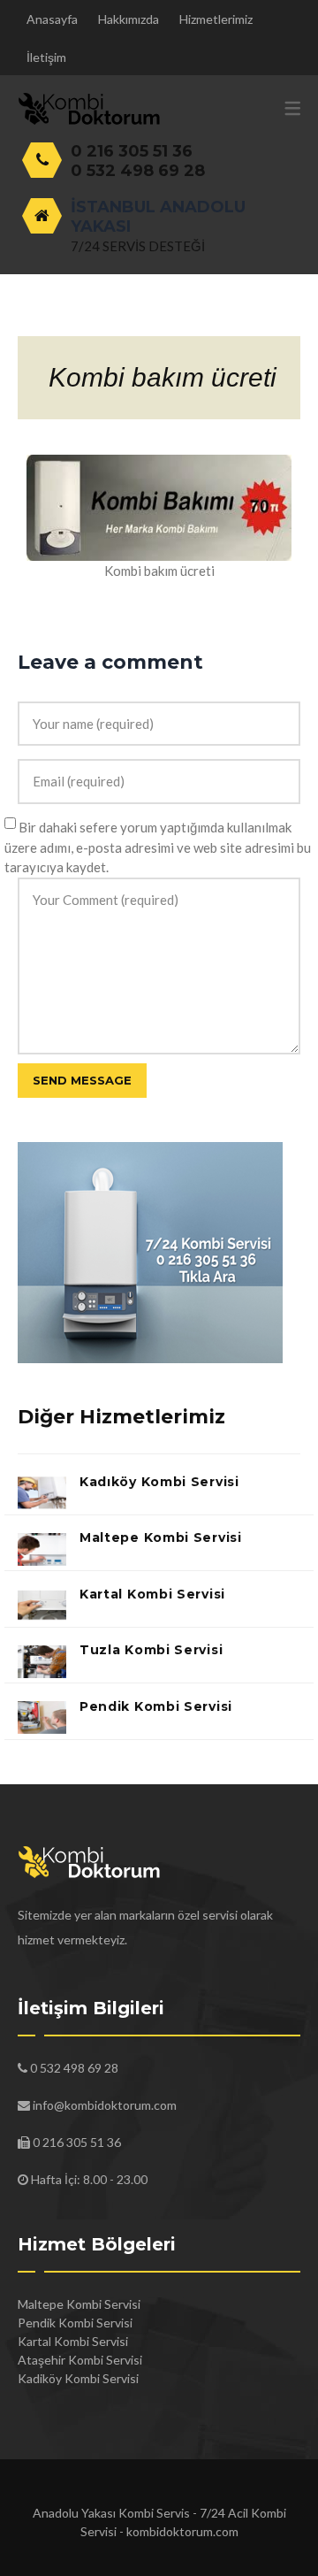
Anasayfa (52, 19)
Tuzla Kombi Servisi (151, 1650)
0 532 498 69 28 (138, 171)
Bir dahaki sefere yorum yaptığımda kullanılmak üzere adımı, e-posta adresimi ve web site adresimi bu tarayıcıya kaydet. (158, 847)
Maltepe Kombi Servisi (161, 1537)
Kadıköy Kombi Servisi (159, 1482)
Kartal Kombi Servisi (152, 1594)
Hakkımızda (129, 19)
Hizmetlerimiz (216, 19)
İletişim (46, 57)
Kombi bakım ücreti (163, 377)
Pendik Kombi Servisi (156, 1706)
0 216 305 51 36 (132, 151)
